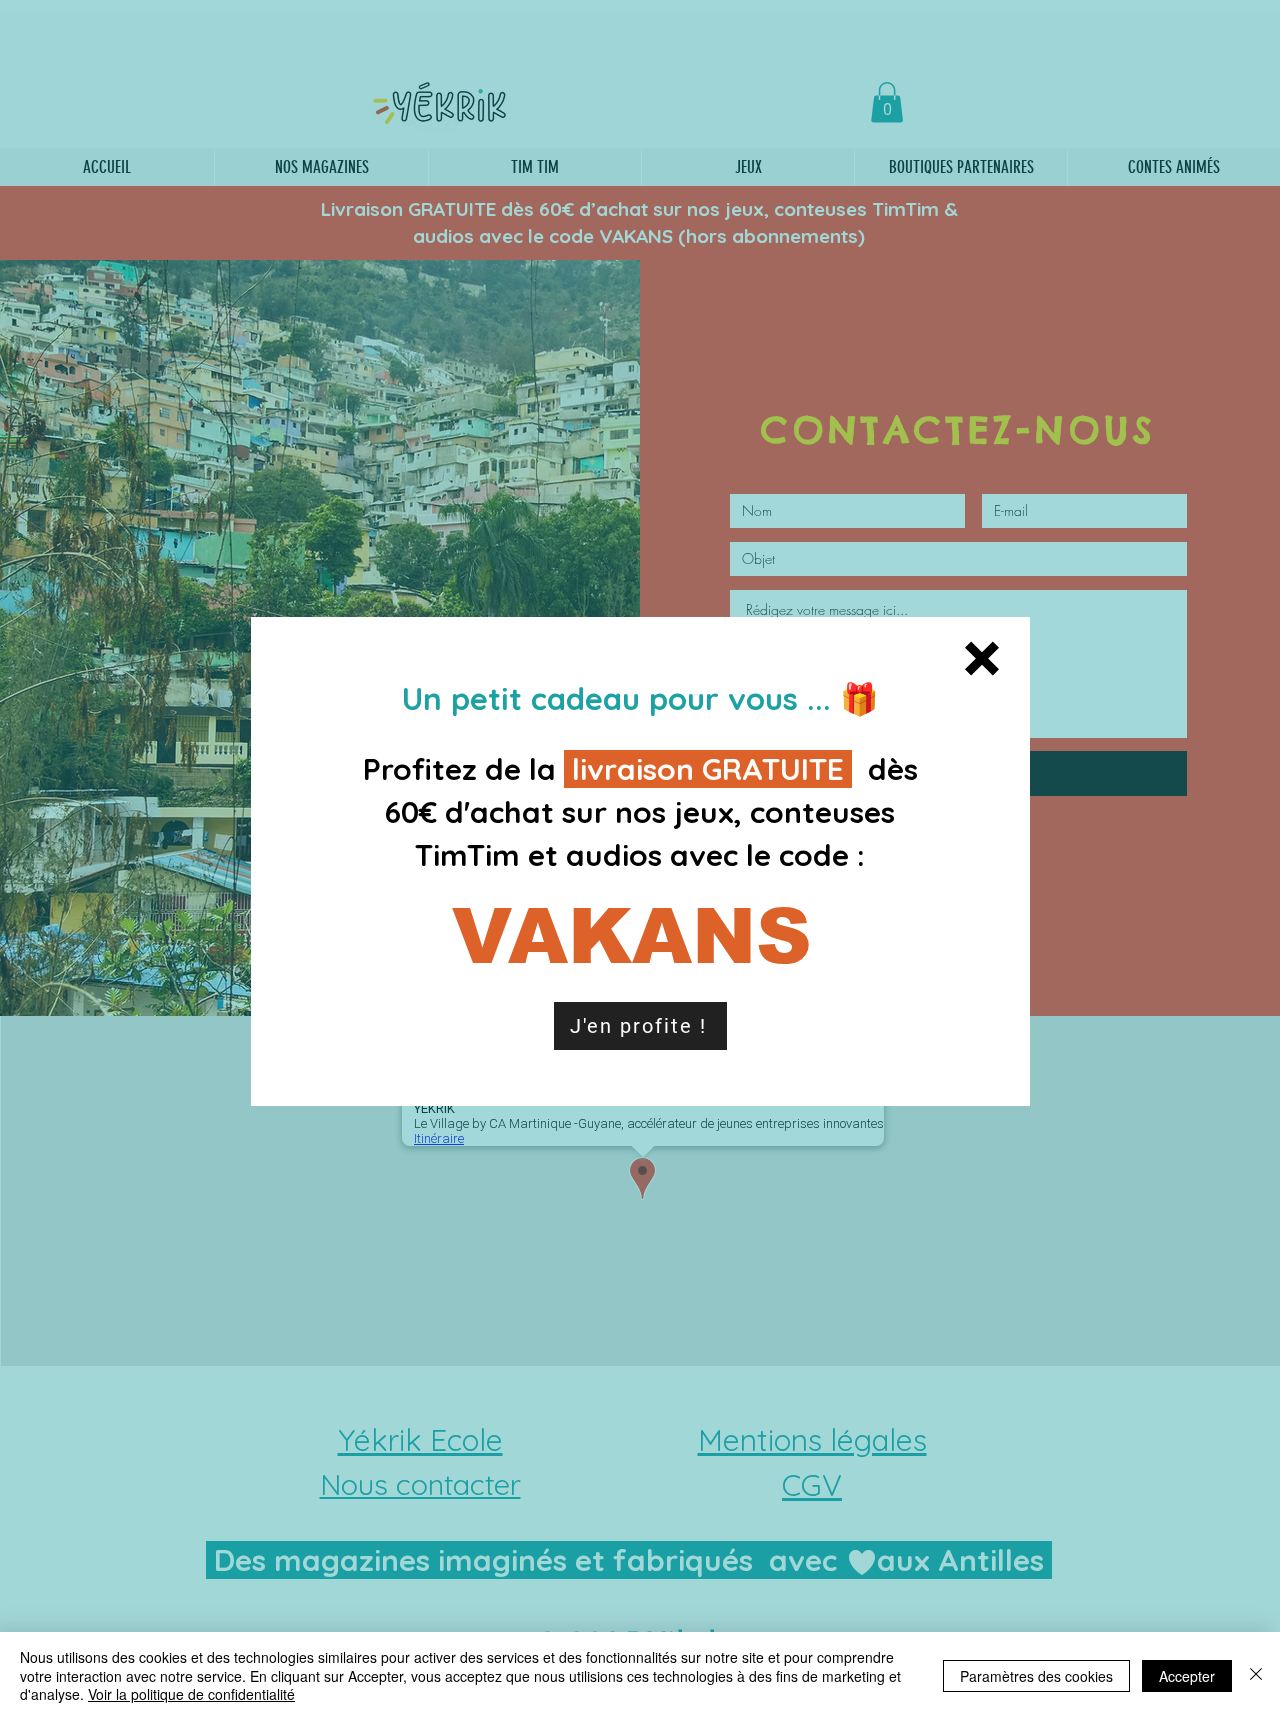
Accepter (1187, 1676)
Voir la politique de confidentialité (191, 1694)
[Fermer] (1256, 1675)
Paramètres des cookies (1036, 1676)
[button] (982, 658)
